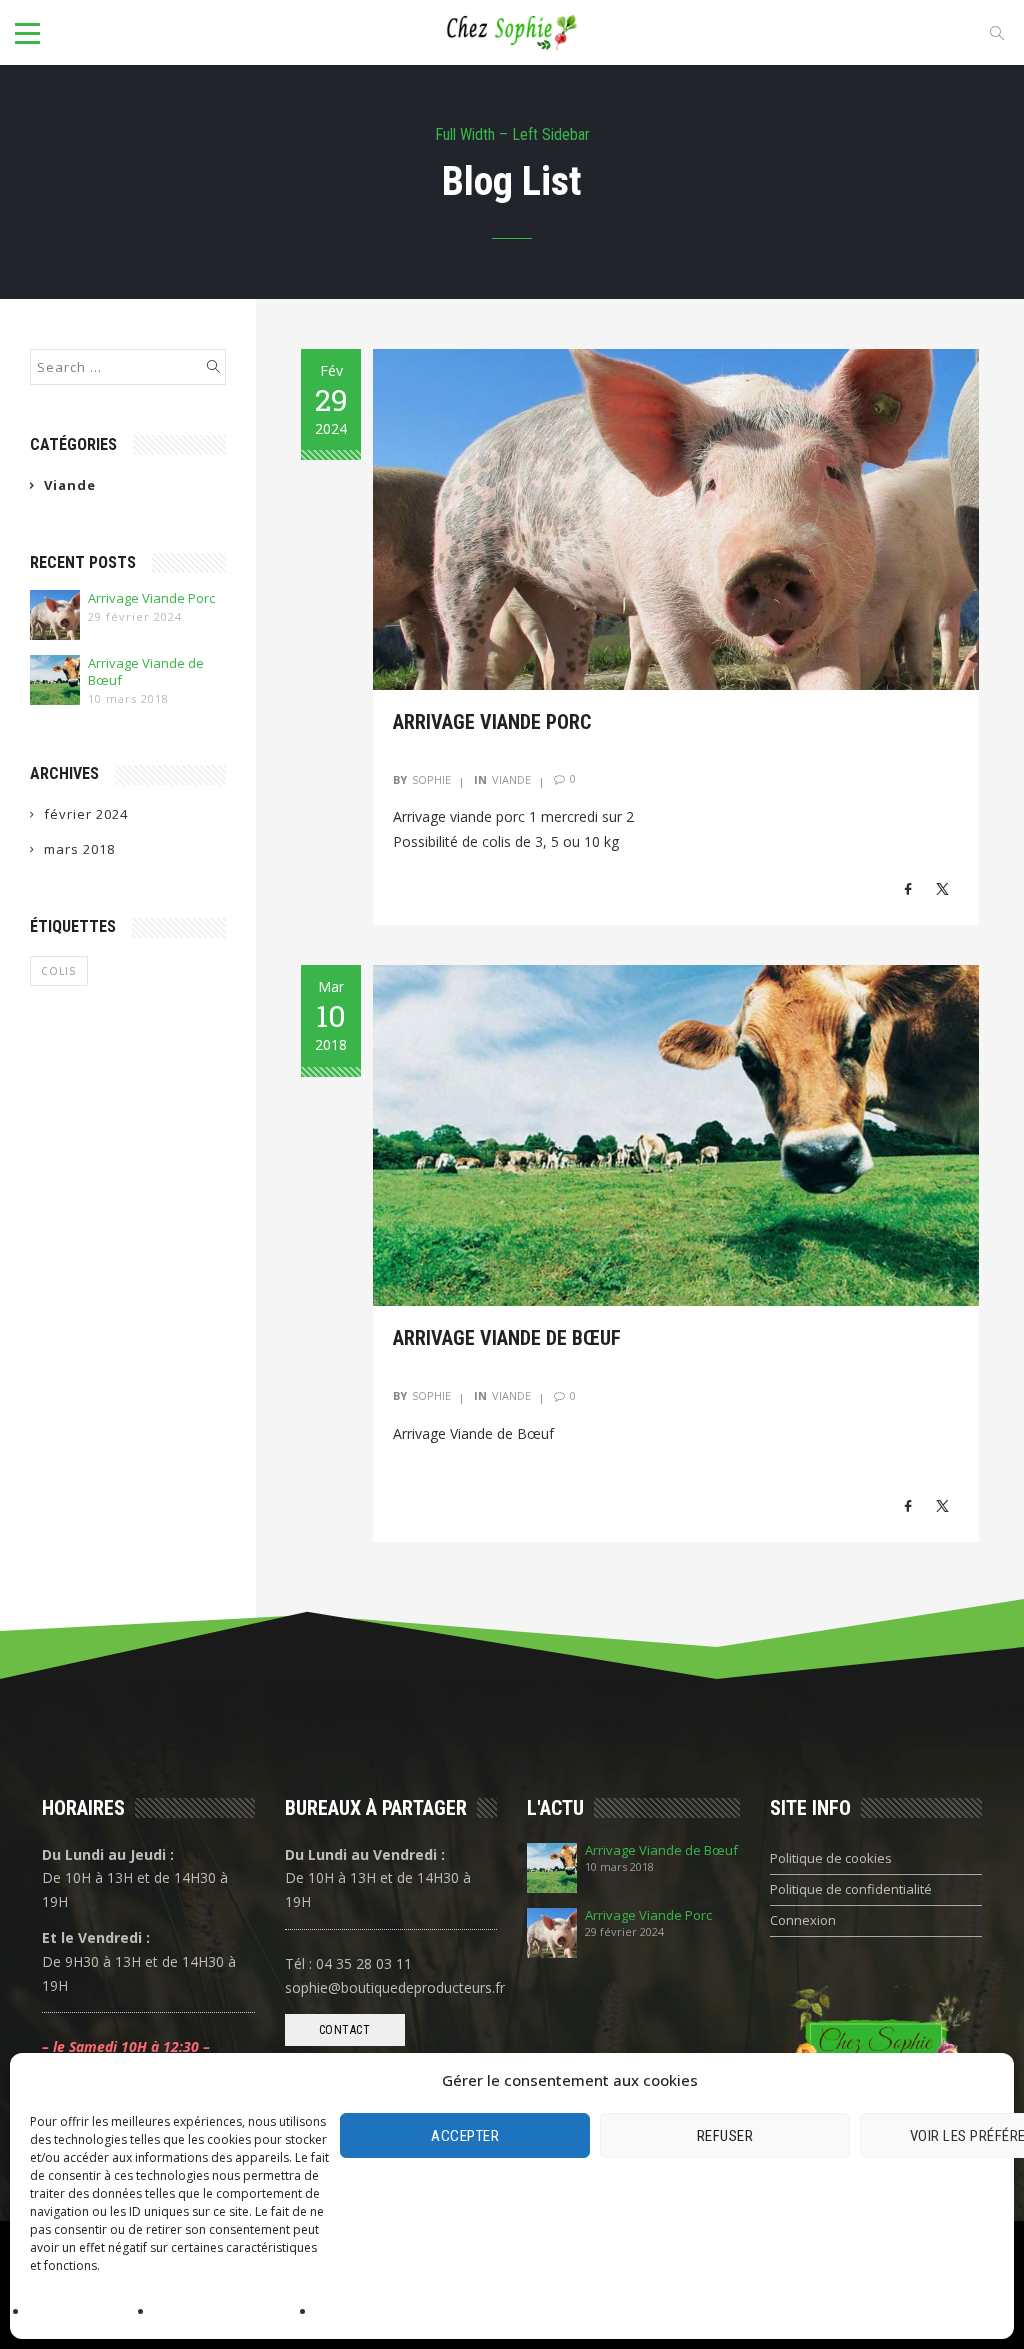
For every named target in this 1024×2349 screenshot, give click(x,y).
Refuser (725, 2136)
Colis (59, 971)
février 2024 (86, 814)
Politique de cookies (87, 2312)
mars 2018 (79, 849)
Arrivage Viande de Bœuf (146, 672)
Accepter (465, 2136)
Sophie (431, 779)
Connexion (803, 1920)
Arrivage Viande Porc (151, 598)
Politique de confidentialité (231, 2312)
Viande (70, 485)
